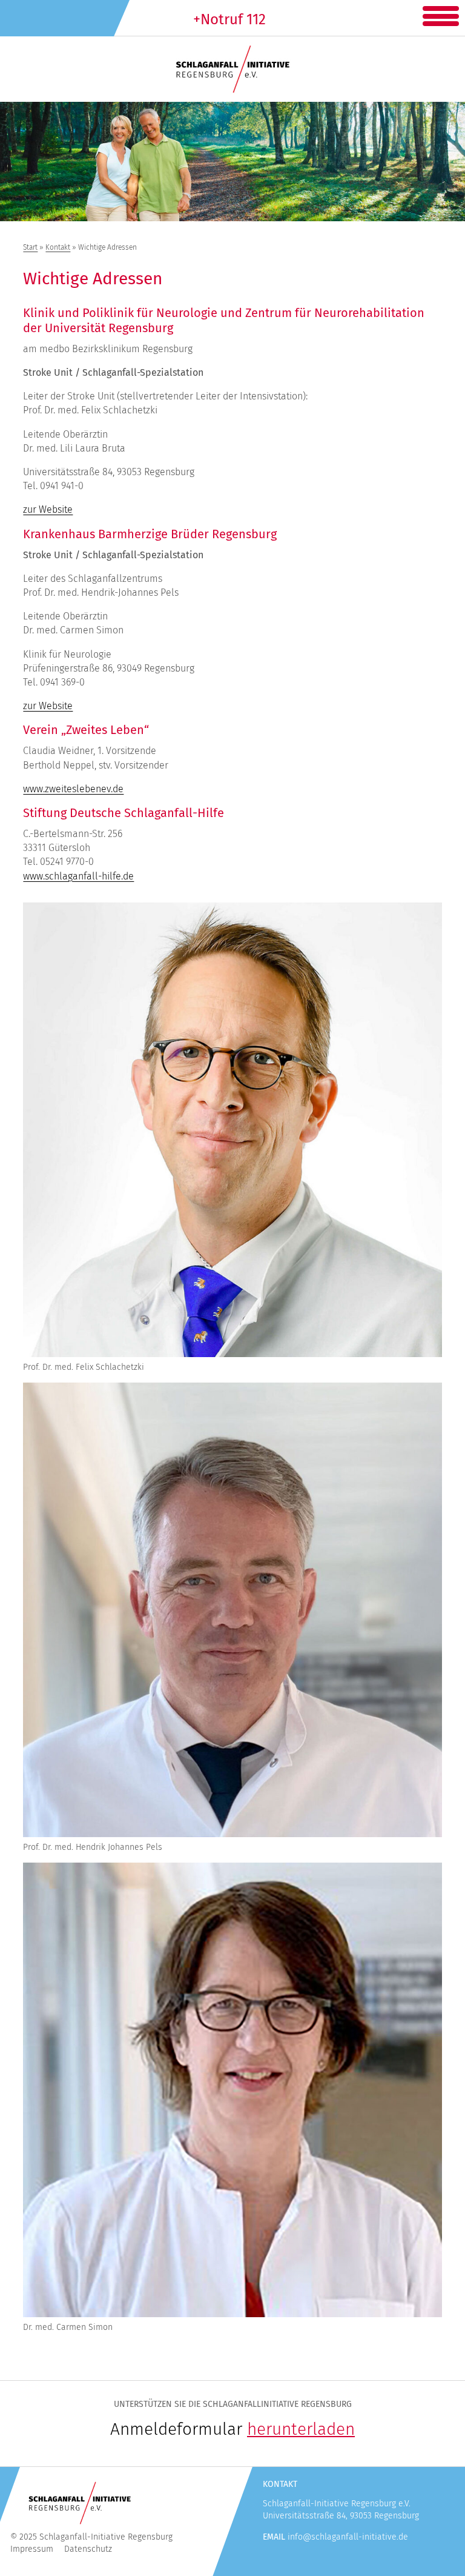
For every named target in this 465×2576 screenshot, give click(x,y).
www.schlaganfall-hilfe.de (78, 876)
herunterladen (301, 2429)
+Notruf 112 (229, 19)
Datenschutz (88, 2549)
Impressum (32, 2549)
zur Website (48, 509)
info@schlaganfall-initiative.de (348, 2537)
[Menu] (441, 14)
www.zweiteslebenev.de (73, 789)
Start (30, 247)
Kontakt (58, 247)
